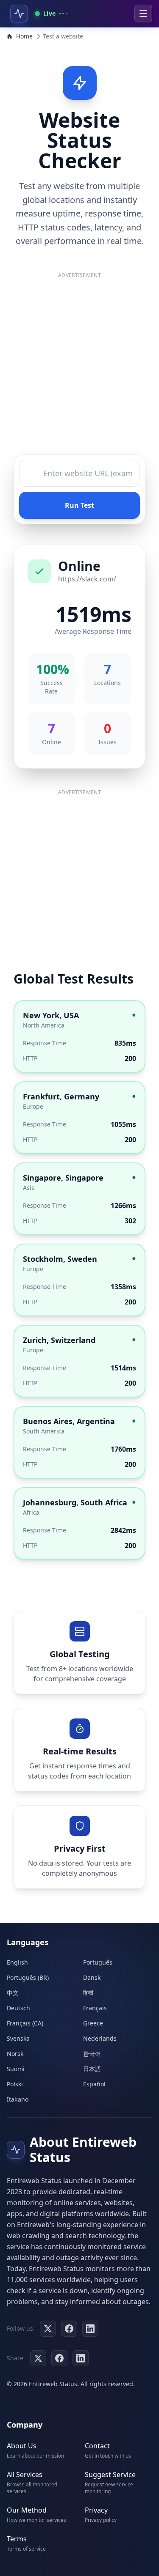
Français (95, 2008)
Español (94, 2084)
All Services (25, 2475)
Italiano (18, 2099)
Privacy (96, 2510)
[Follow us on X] (48, 2329)
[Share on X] (38, 2358)
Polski (15, 2084)
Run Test (79, 505)
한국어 (92, 2054)
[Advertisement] (79, 366)
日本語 (92, 2069)
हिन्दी (88, 1993)
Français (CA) (25, 2023)
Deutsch (18, 2008)
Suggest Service (110, 2475)
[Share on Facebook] (59, 2358)
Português (98, 1962)
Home (24, 36)
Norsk (15, 2054)
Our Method (27, 2510)
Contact (97, 2446)
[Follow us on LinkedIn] (90, 2329)
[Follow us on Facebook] (69, 2329)
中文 (13, 1993)
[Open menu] (143, 14)
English (17, 1962)
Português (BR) (28, 1977)
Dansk (92, 1977)
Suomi (16, 2069)
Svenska (18, 2038)
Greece (93, 2023)
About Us (22, 2446)
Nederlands (100, 2038)
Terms (17, 2539)
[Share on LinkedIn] (81, 2358)
